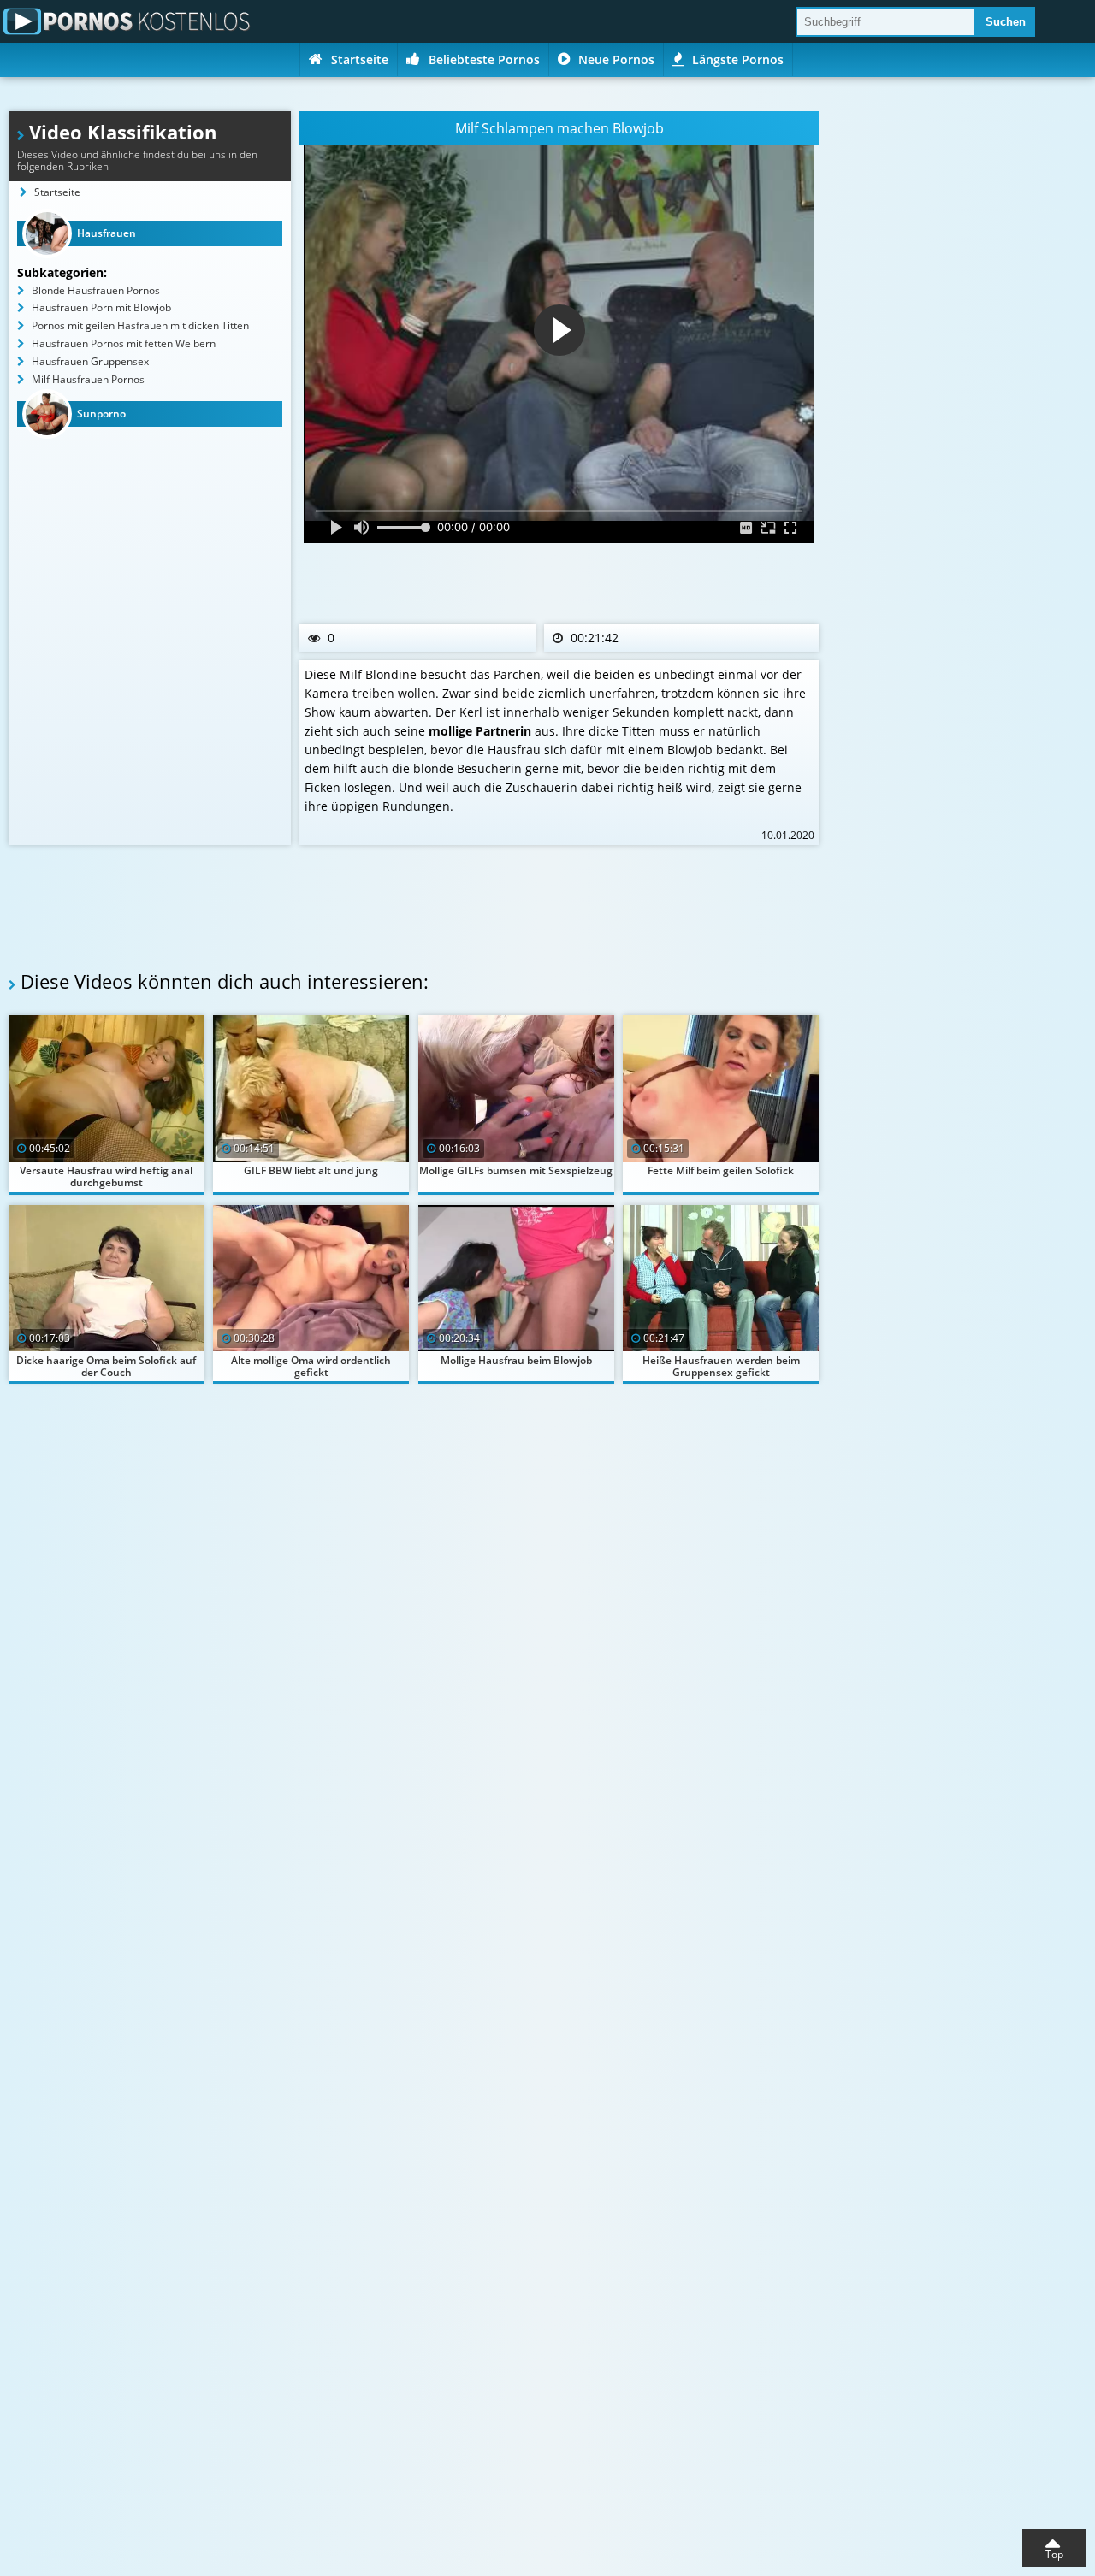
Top (1054, 2554)
